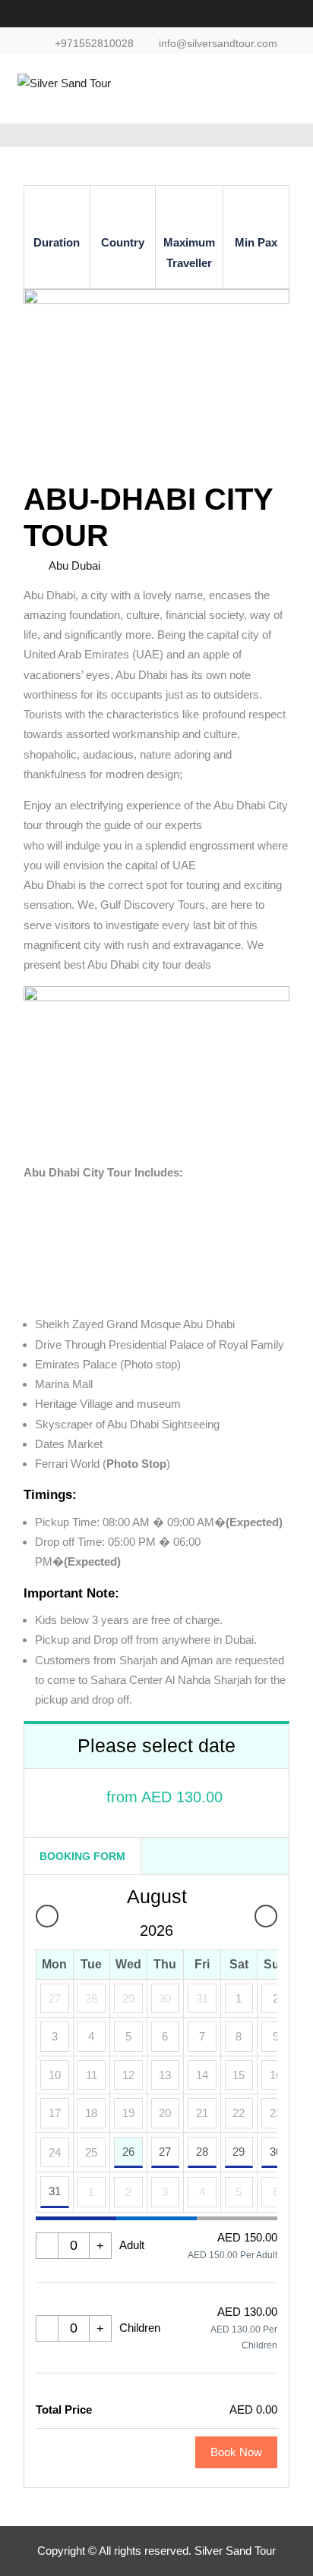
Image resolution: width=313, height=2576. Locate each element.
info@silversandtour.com (218, 44)
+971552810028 (94, 44)
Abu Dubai (74, 565)
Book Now (236, 2452)
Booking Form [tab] (82, 1856)
